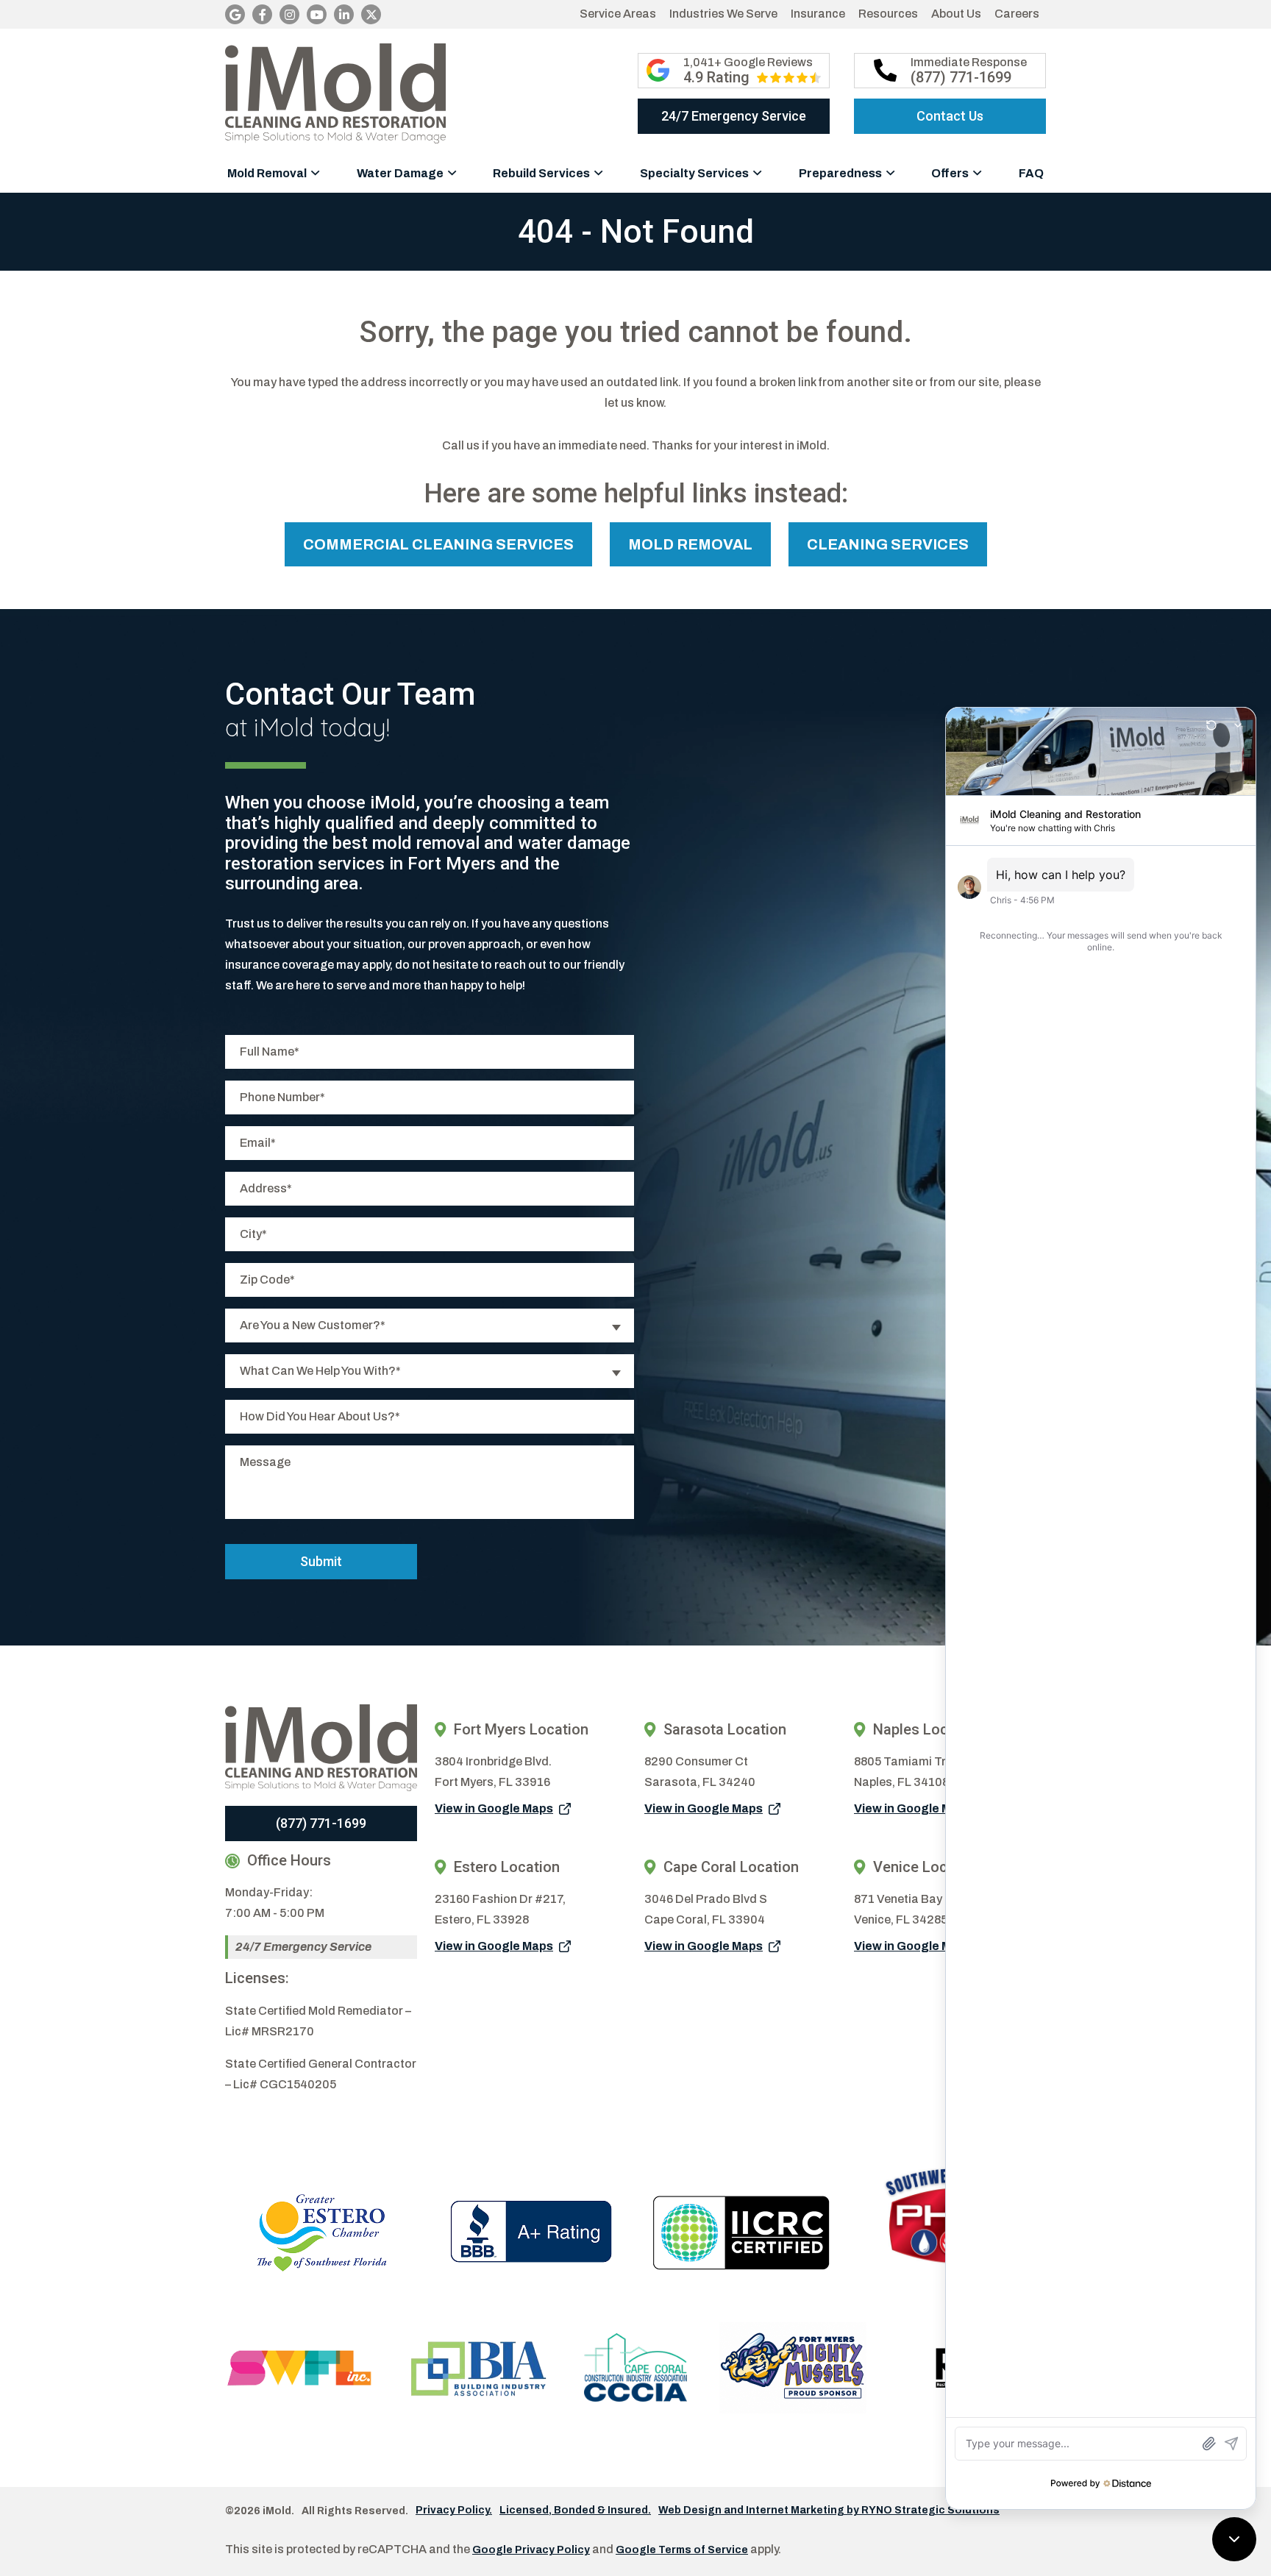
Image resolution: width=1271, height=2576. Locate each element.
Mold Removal (267, 173)
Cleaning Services (888, 544)
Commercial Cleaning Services (438, 544)
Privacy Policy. (454, 2511)
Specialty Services (694, 173)
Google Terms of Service (682, 2550)
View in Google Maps (494, 1808)
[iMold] (335, 93)
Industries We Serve (723, 14)
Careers (1017, 14)
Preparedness (840, 173)
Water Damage (400, 173)
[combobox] (430, 1326)
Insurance (818, 14)
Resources (888, 14)
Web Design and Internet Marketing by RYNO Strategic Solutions (829, 2511)
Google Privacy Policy (531, 2550)
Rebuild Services (541, 173)
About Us (956, 14)
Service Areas (618, 14)
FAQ (1031, 173)
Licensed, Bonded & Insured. (575, 2511)
